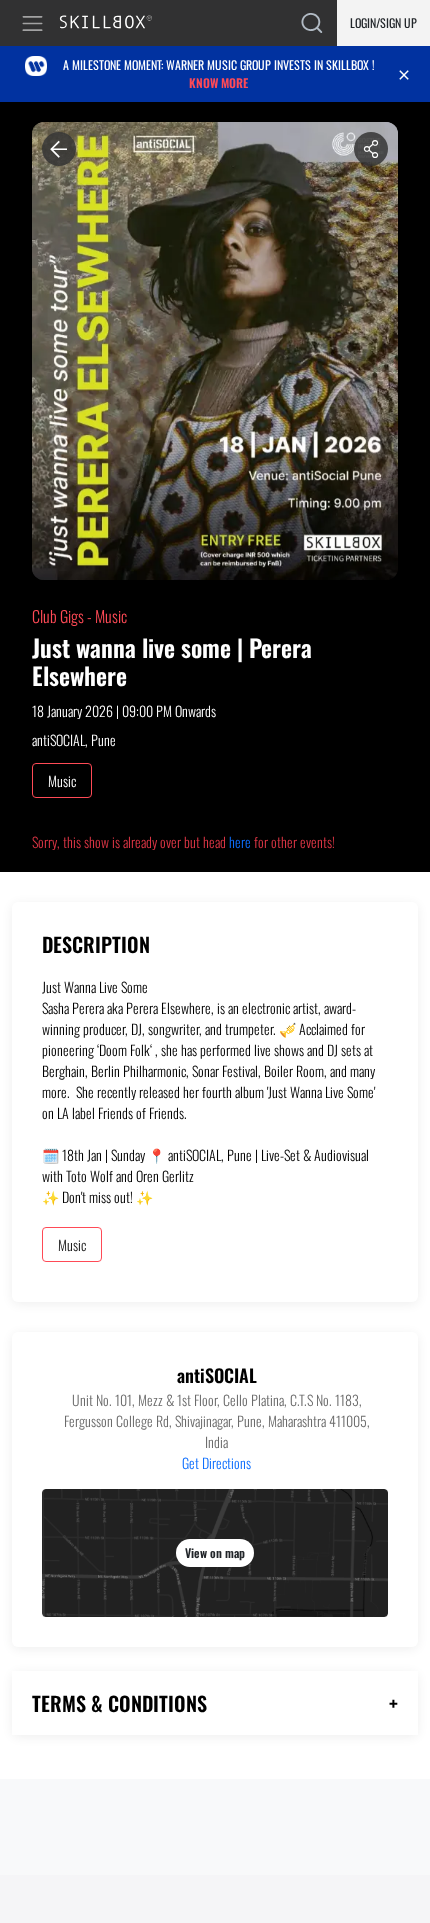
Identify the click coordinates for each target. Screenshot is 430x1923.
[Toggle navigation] (36, 23)
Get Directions (216, 1462)
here (240, 841)
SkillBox (114, 23)
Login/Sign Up (383, 22)
